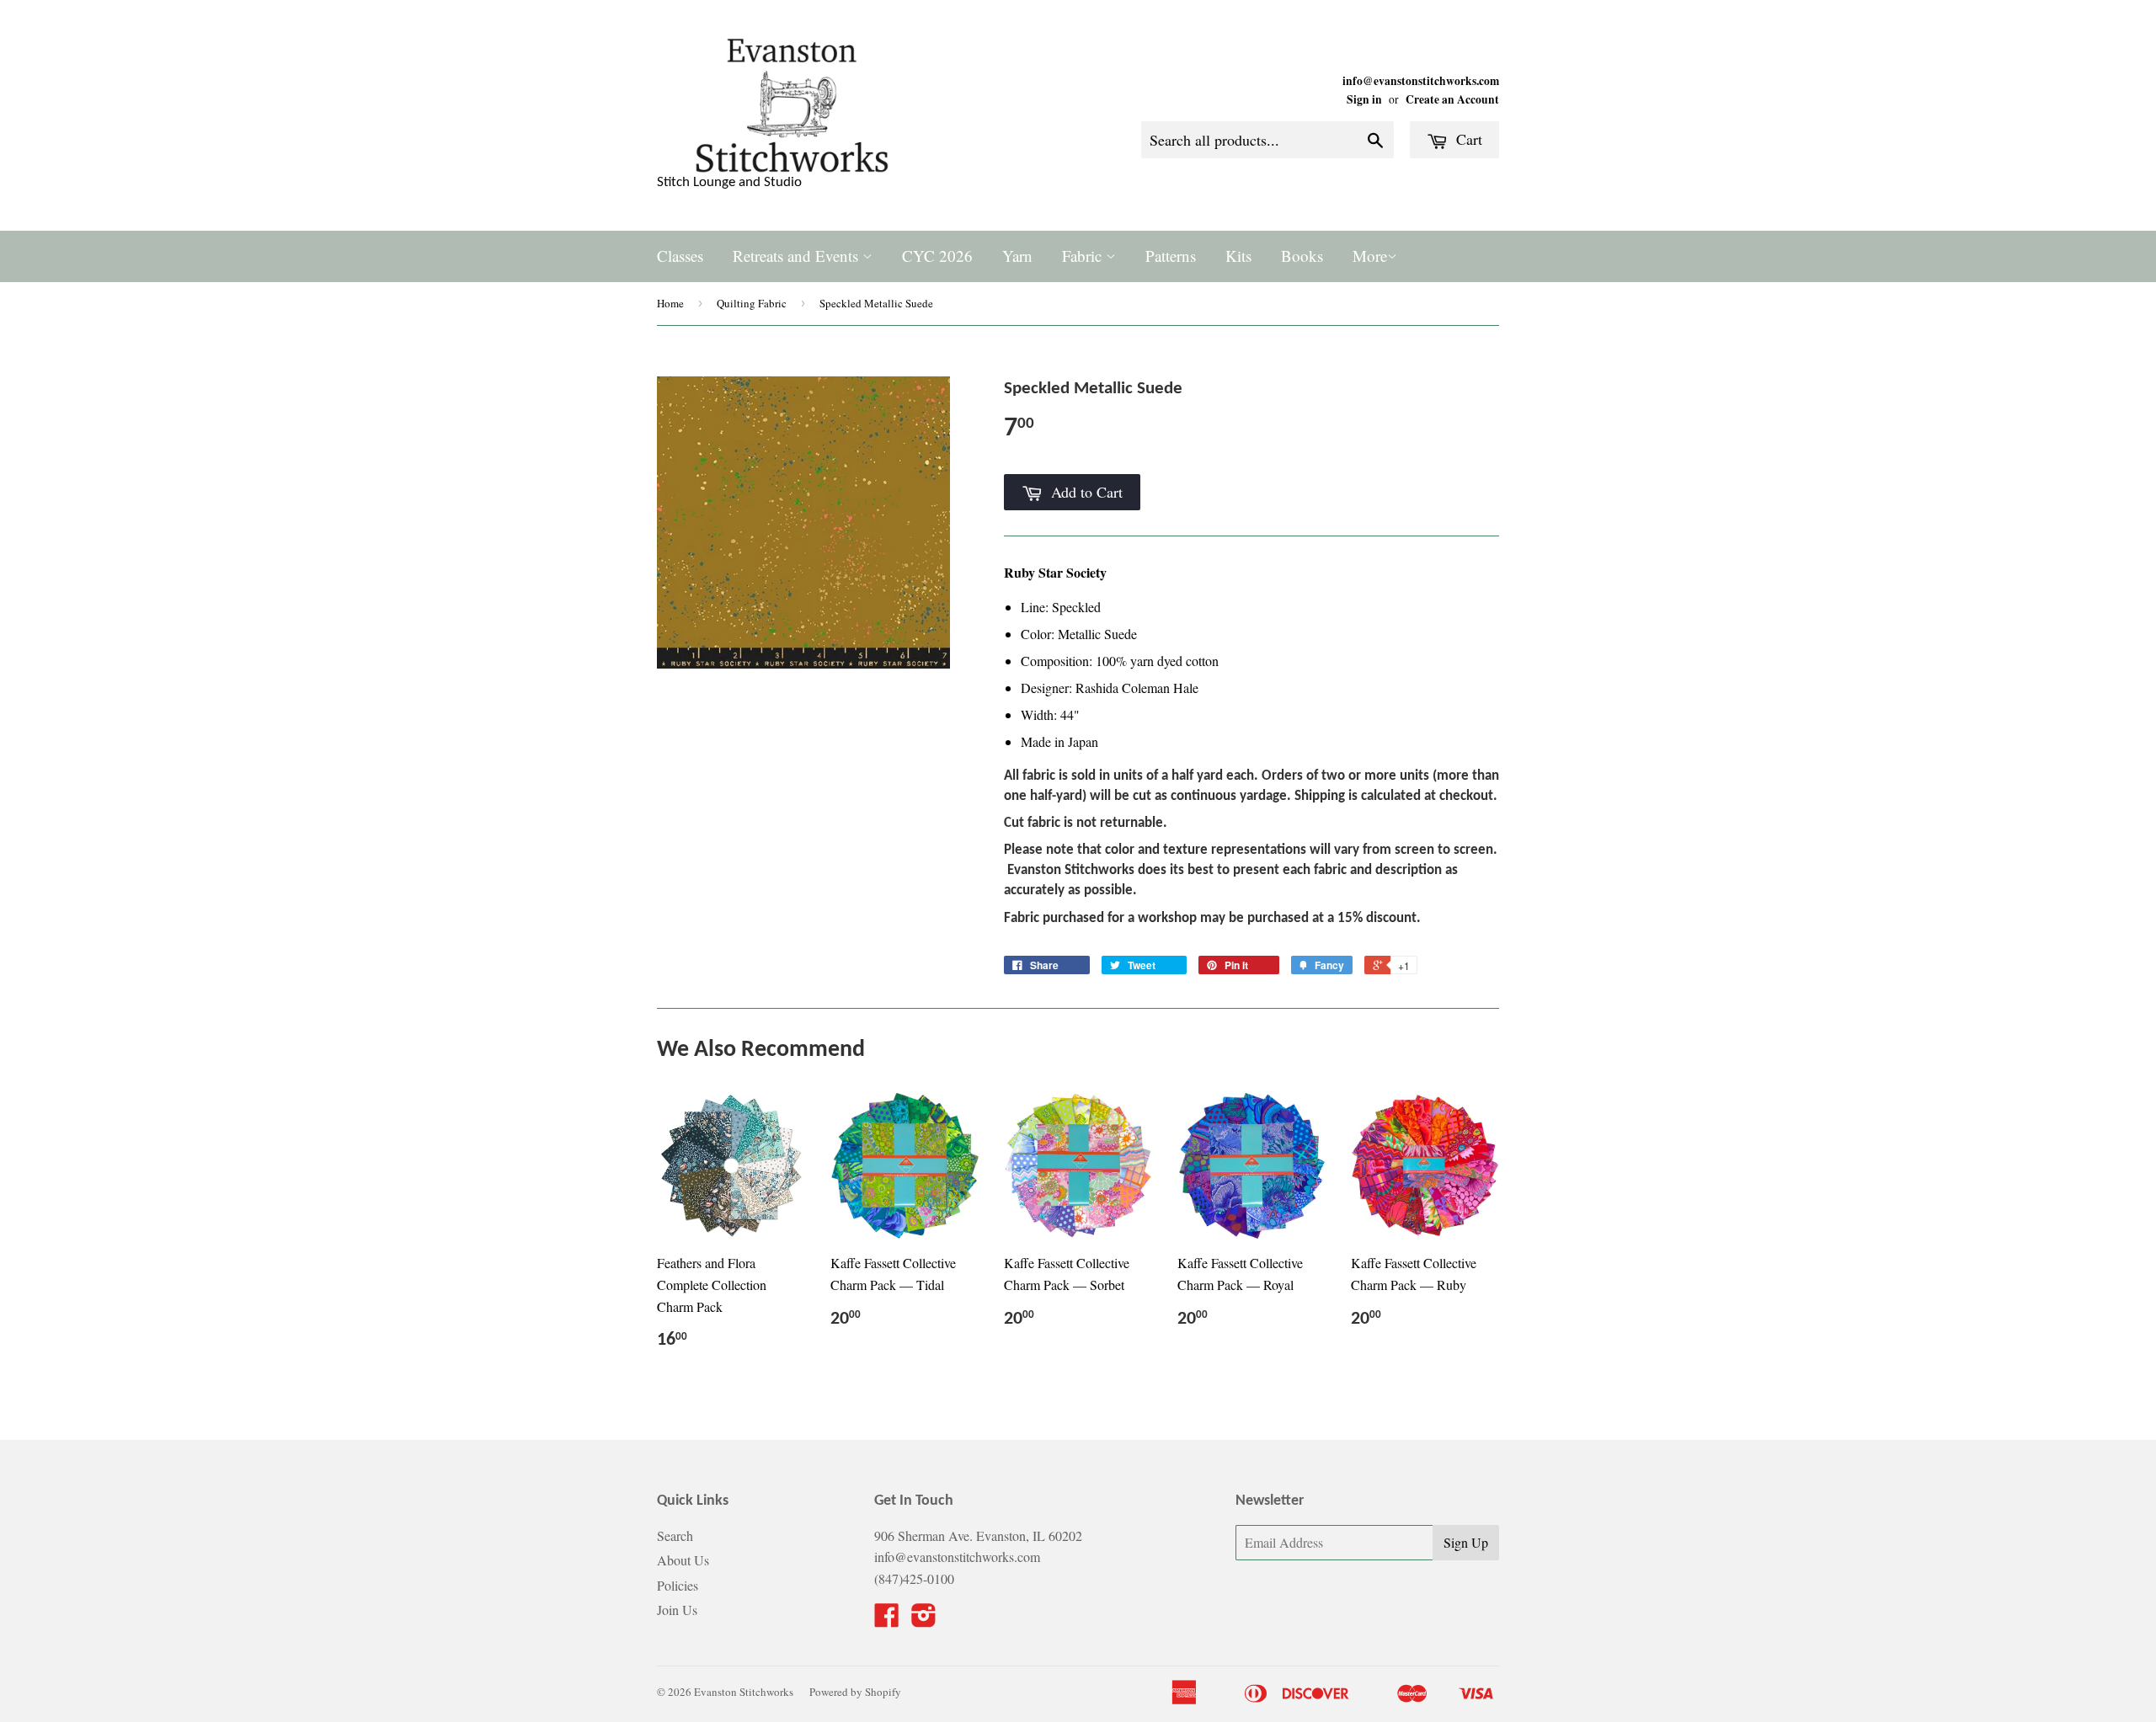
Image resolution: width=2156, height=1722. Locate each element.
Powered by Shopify (855, 1692)
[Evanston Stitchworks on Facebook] (887, 1620)
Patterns (1171, 256)
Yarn (1017, 256)
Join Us (677, 1610)
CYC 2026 (937, 256)
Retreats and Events (798, 256)
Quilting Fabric (752, 303)
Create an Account (1452, 99)
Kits (1238, 256)
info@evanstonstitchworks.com (1421, 81)
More (1370, 256)
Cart (1467, 139)
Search (675, 1535)
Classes (680, 256)
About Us (683, 1560)
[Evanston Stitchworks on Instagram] (924, 1620)
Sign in (1364, 99)
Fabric (1084, 256)
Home (670, 303)
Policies (678, 1585)
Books (1302, 256)
